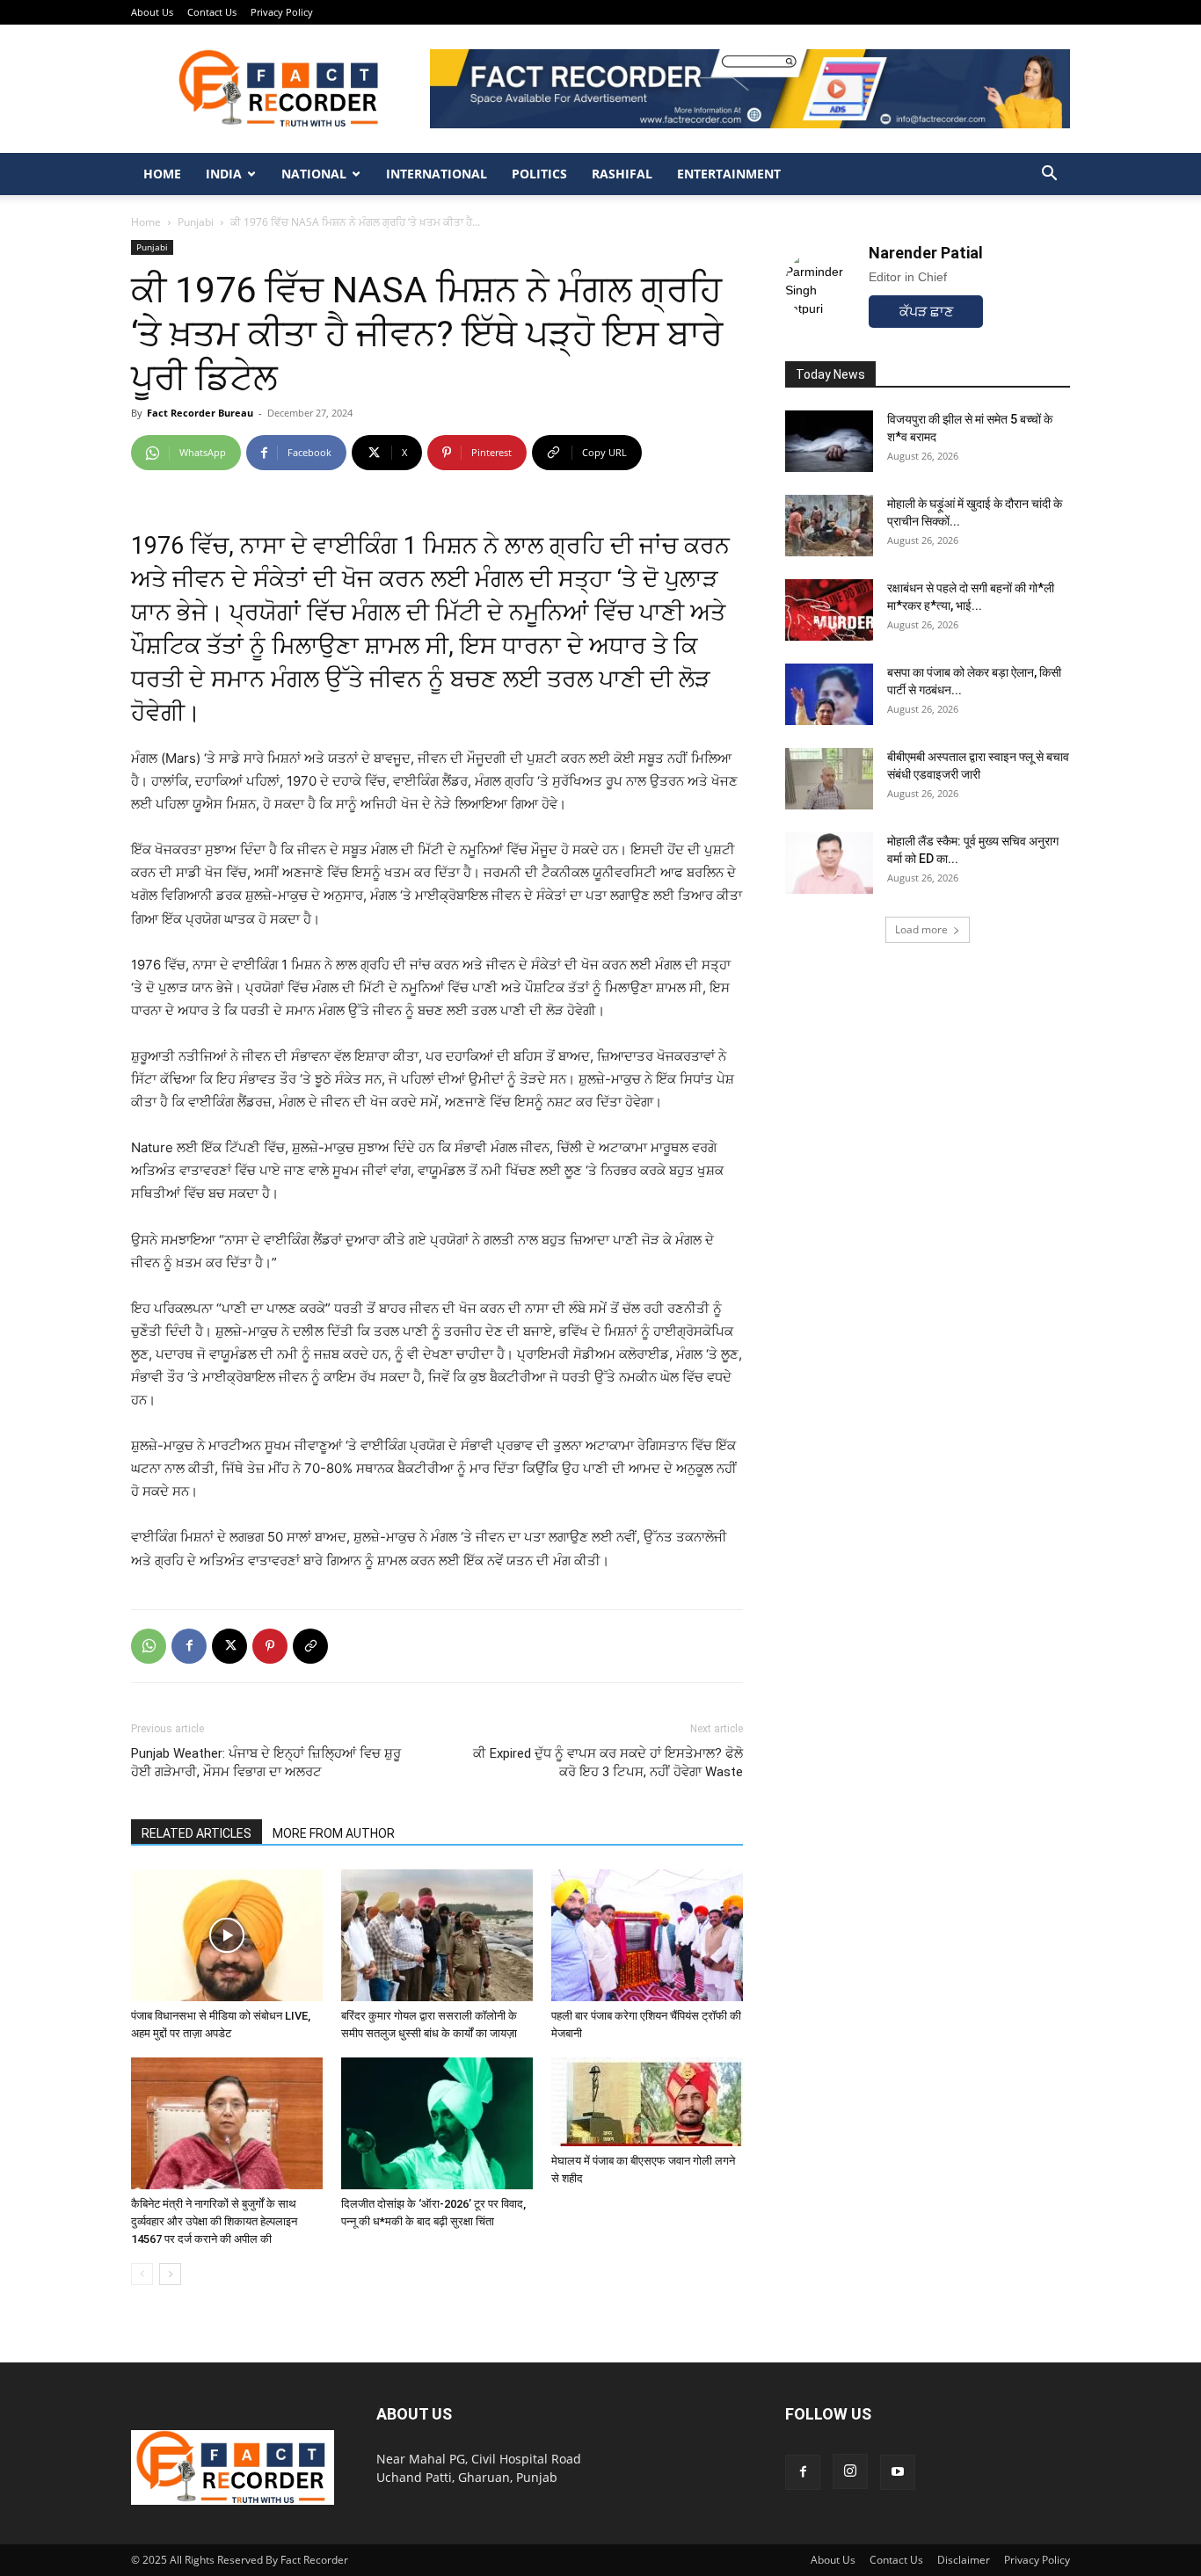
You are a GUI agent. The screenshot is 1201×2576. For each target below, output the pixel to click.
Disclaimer (964, 2560)
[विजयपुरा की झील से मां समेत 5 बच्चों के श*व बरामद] (829, 441)
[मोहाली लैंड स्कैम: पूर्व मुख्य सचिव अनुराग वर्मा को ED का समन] (829, 863)
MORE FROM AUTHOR (334, 1833)
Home (162, 174)
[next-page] (170, 2274)
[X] (229, 1646)
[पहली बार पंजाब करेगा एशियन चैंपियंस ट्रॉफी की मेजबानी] (647, 1935)
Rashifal (622, 174)
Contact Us (212, 12)
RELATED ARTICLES (197, 1833)
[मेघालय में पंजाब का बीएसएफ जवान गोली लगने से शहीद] (647, 2102)
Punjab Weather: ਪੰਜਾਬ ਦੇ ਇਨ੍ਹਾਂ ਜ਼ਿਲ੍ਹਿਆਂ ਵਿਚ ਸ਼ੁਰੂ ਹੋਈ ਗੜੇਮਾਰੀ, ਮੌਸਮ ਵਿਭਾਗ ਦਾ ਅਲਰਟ (266, 1763)
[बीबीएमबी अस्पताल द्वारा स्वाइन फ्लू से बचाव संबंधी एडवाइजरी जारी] (829, 779)
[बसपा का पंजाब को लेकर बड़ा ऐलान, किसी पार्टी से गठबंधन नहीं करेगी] (829, 694)
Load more (921, 929)
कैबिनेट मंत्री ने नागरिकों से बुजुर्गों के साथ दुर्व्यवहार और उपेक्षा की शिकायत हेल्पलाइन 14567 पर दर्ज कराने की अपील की (214, 2221)
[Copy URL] (310, 1646)
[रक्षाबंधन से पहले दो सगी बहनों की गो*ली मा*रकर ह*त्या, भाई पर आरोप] (829, 610)
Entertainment (729, 174)
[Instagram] (850, 2471)
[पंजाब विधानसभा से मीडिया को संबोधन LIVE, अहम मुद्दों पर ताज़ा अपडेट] (227, 1935)
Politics (539, 174)
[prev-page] (142, 2274)
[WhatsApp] (149, 1646)
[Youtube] (898, 2472)
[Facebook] (189, 1646)
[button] (1049, 175)
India (224, 174)
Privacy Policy (282, 12)
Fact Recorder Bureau (200, 413)
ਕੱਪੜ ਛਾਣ (926, 312)
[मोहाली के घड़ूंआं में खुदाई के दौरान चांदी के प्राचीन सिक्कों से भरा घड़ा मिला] (829, 526)
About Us (152, 12)
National (314, 174)
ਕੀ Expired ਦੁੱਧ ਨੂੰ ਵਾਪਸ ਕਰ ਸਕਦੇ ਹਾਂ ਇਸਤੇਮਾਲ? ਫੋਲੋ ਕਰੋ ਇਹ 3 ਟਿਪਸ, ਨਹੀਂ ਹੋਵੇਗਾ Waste (608, 1763)
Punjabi (196, 222)
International (437, 174)
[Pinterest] (270, 1646)
